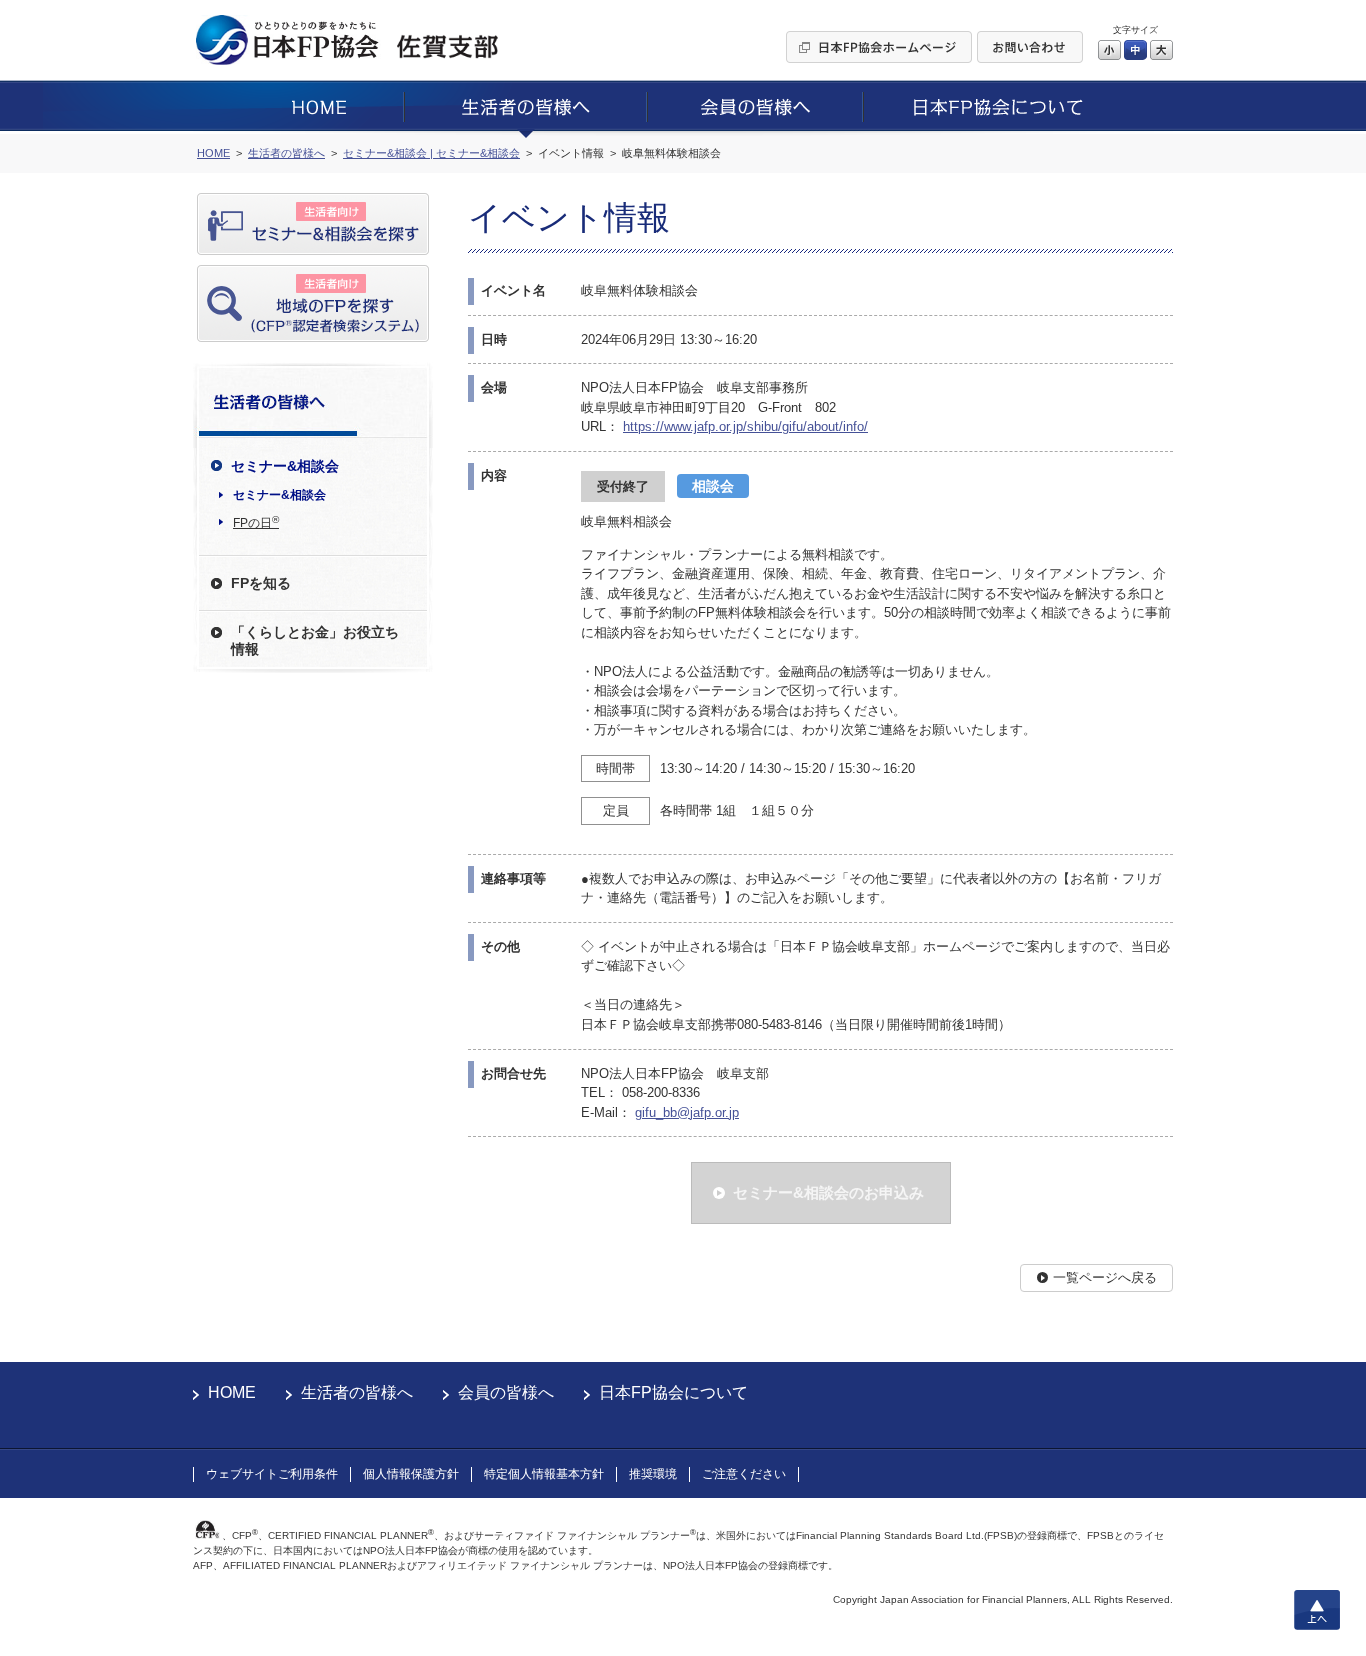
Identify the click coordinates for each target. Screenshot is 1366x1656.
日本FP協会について (673, 1392)
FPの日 (256, 522)
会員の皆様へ (506, 1392)
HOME (232, 1392)
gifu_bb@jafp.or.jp (687, 1112)
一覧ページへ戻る (1105, 1277)
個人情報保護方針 (411, 1474)
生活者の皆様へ (357, 1392)
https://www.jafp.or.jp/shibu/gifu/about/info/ (745, 426)
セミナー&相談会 (279, 495)
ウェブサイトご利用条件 (272, 1474)
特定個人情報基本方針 (544, 1474)
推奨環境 (653, 1474)
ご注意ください (744, 1474)
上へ (1317, 1610)
